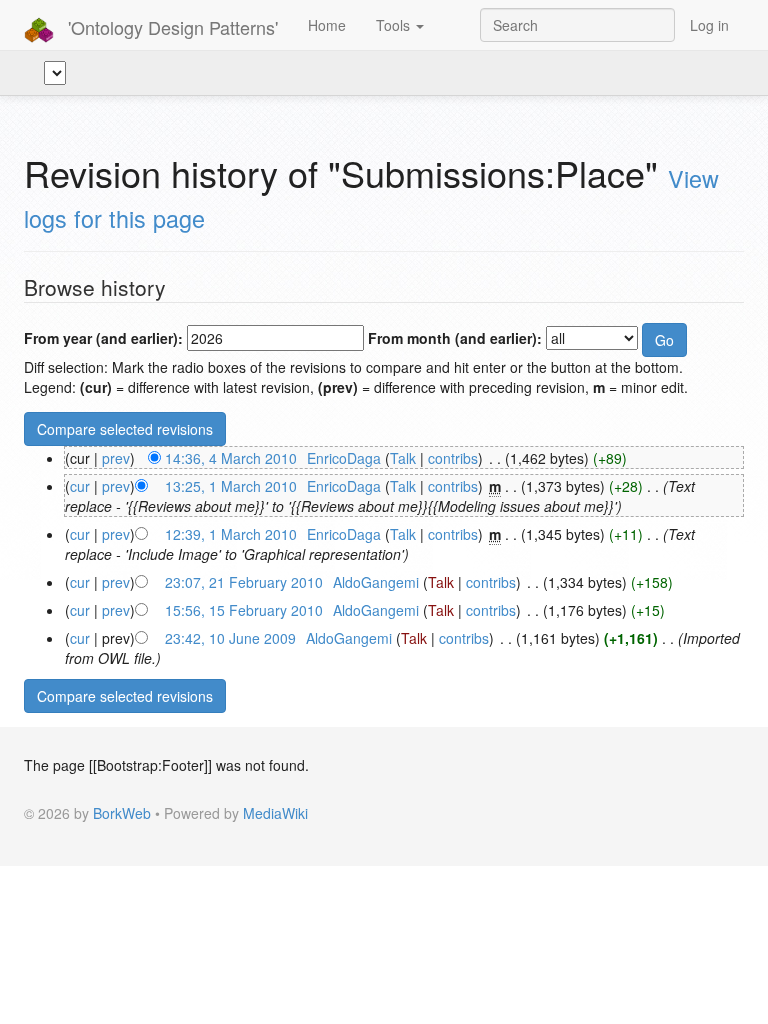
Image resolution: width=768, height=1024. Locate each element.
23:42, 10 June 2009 (230, 638)
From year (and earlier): (103, 338)
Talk (403, 458)
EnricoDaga (344, 458)
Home (327, 25)
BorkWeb (122, 813)
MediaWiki (275, 813)
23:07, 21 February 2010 (244, 582)
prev (116, 458)
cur (80, 486)
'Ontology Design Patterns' (170, 27)
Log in (709, 25)
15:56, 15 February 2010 (244, 610)
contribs (453, 458)
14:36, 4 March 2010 (231, 458)
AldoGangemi (376, 582)
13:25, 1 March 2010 (231, 486)
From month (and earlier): (455, 338)
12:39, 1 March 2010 (231, 534)
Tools (395, 25)
